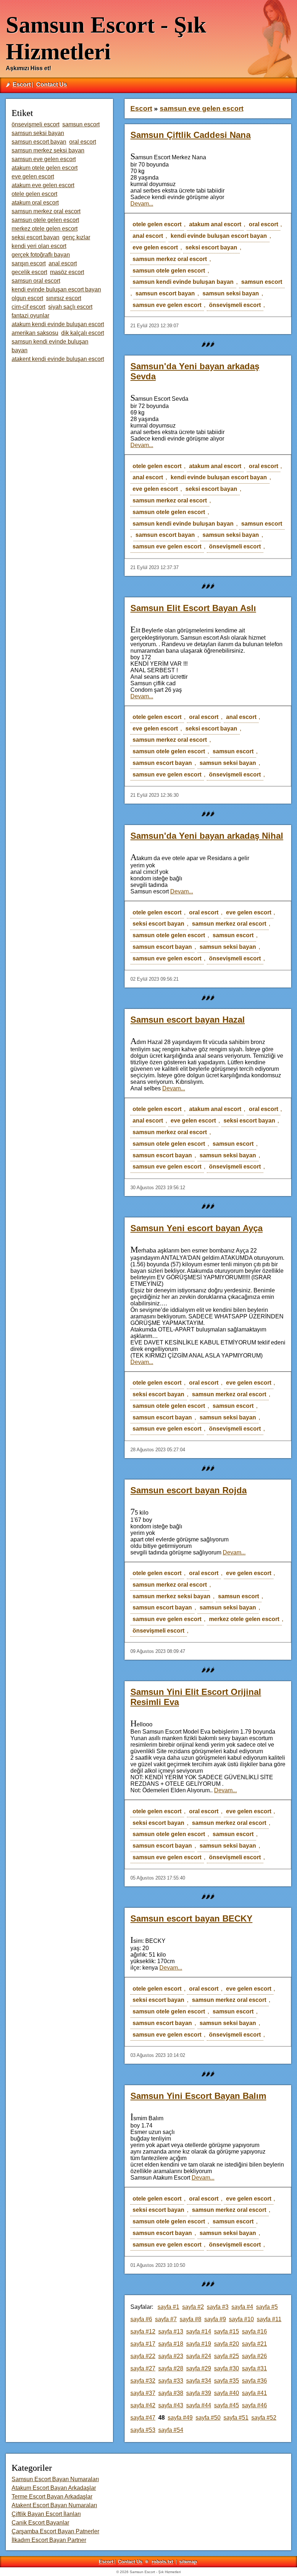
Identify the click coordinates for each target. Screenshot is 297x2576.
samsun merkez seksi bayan (171, 1596)
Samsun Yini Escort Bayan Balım (198, 2096)
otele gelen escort (157, 224)
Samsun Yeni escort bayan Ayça (196, 1228)
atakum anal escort (215, 224)
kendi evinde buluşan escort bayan (219, 236)
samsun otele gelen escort (169, 271)
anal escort (148, 236)
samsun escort (262, 282)
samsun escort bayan (165, 293)
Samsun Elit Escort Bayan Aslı (193, 608)
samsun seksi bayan (231, 293)
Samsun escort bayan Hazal (188, 1020)
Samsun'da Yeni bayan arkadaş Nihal (207, 836)
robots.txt (162, 2562)
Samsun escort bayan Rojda (189, 1490)
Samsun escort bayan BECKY (191, 1918)
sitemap (188, 2562)
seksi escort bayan (211, 247)
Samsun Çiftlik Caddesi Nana (191, 135)
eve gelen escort (155, 247)
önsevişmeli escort (235, 305)
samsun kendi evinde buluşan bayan (183, 282)
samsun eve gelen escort (167, 305)
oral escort (263, 224)
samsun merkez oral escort (170, 259)
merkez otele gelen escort (244, 1619)
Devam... (142, 204)
